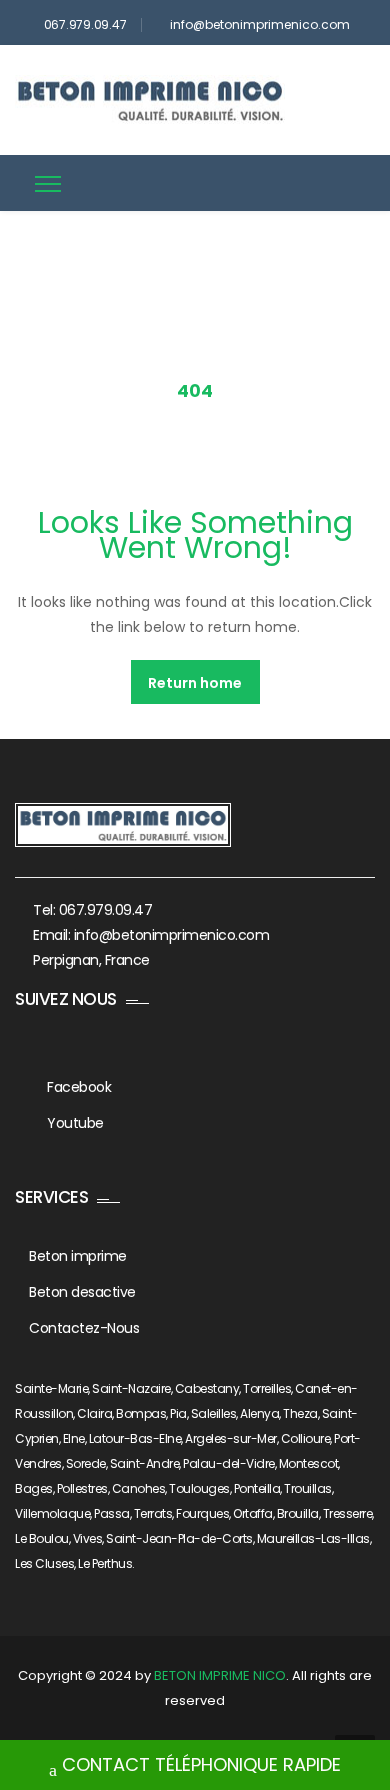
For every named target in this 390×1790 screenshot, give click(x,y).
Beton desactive (82, 1292)
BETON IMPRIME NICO (220, 1675)
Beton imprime (78, 1256)
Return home (195, 683)
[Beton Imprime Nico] (150, 100)
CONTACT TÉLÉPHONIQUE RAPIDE (201, 1764)
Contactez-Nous (84, 1328)
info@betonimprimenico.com (260, 24)
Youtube (75, 1123)
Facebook (79, 1087)
